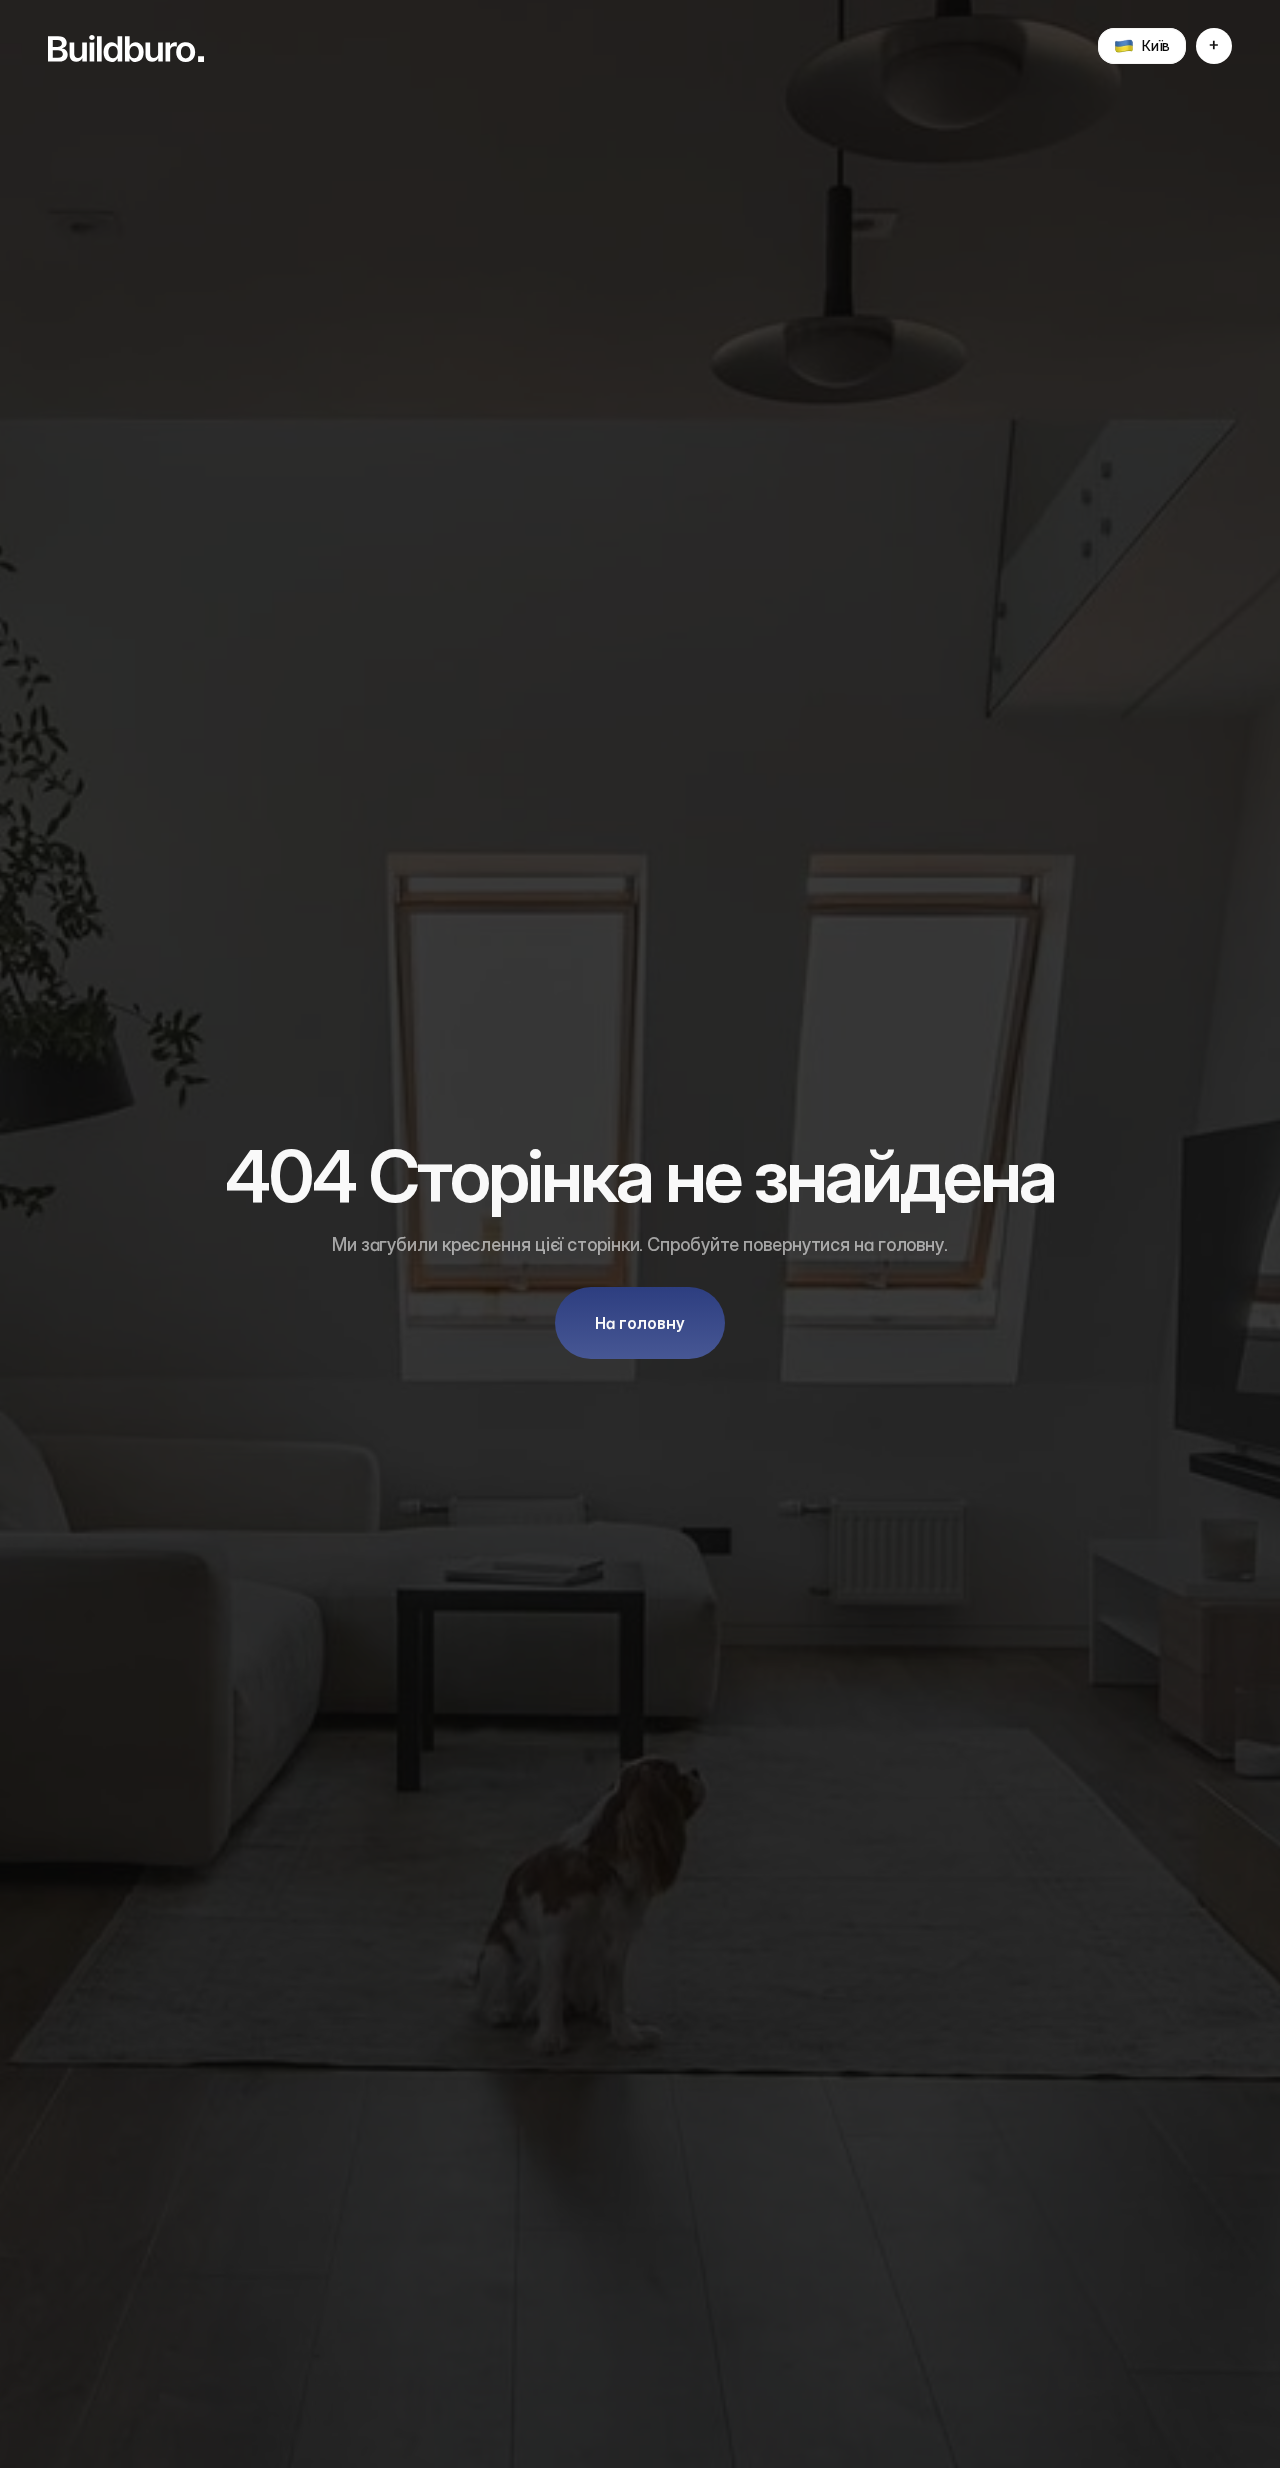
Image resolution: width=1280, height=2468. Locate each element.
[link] (126, 48)
